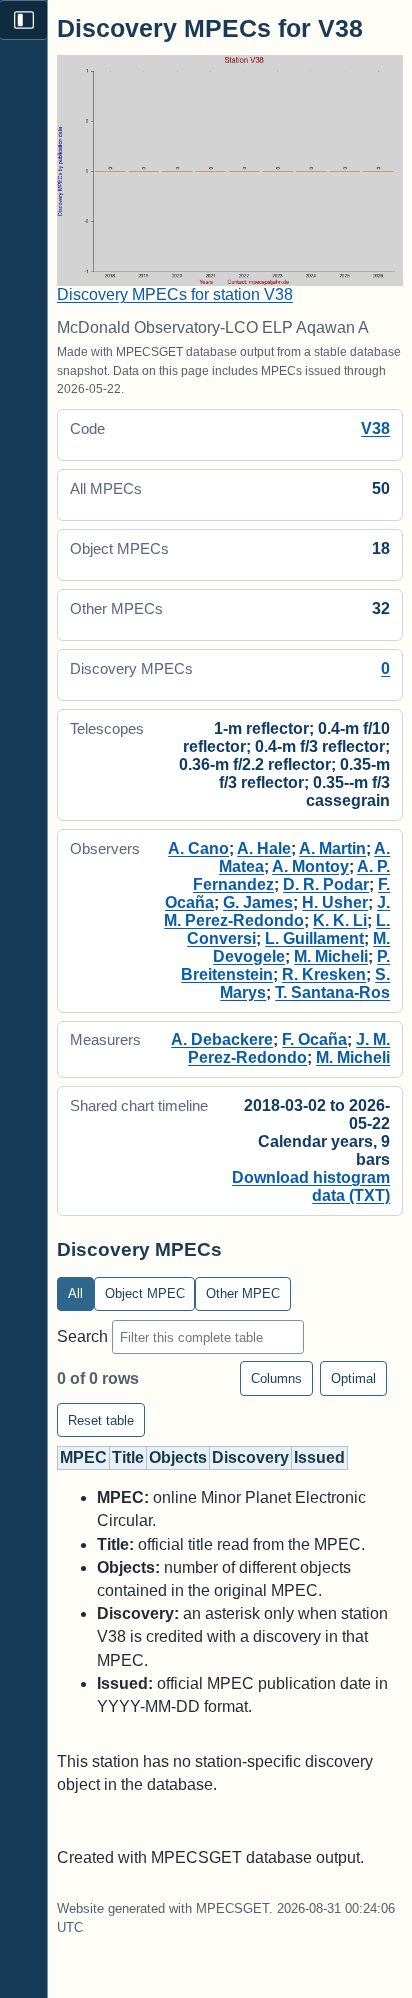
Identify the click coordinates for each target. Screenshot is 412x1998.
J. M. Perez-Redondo (277, 911)
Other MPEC (243, 1293)
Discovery (250, 1457)
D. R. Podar (326, 884)
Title (128, 1457)
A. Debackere (222, 1039)
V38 (375, 428)
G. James (258, 902)
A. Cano (198, 848)
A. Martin (332, 848)
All (75, 1293)
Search (84, 1336)
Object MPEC (145, 1293)
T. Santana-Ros (332, 992)
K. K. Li (340, 920)
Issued (319, 1457)
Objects (178, 1457)
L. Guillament (314, 938)
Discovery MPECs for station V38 (175, 294)
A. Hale (264, 848)
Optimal (353, 1378)
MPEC (83, 1457)
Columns (276, 1378)
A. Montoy (310, 866)
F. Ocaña (314, 1039)
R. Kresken (324, 974)
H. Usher (335, 902)
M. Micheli (331, 956)
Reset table (101, 1420)
